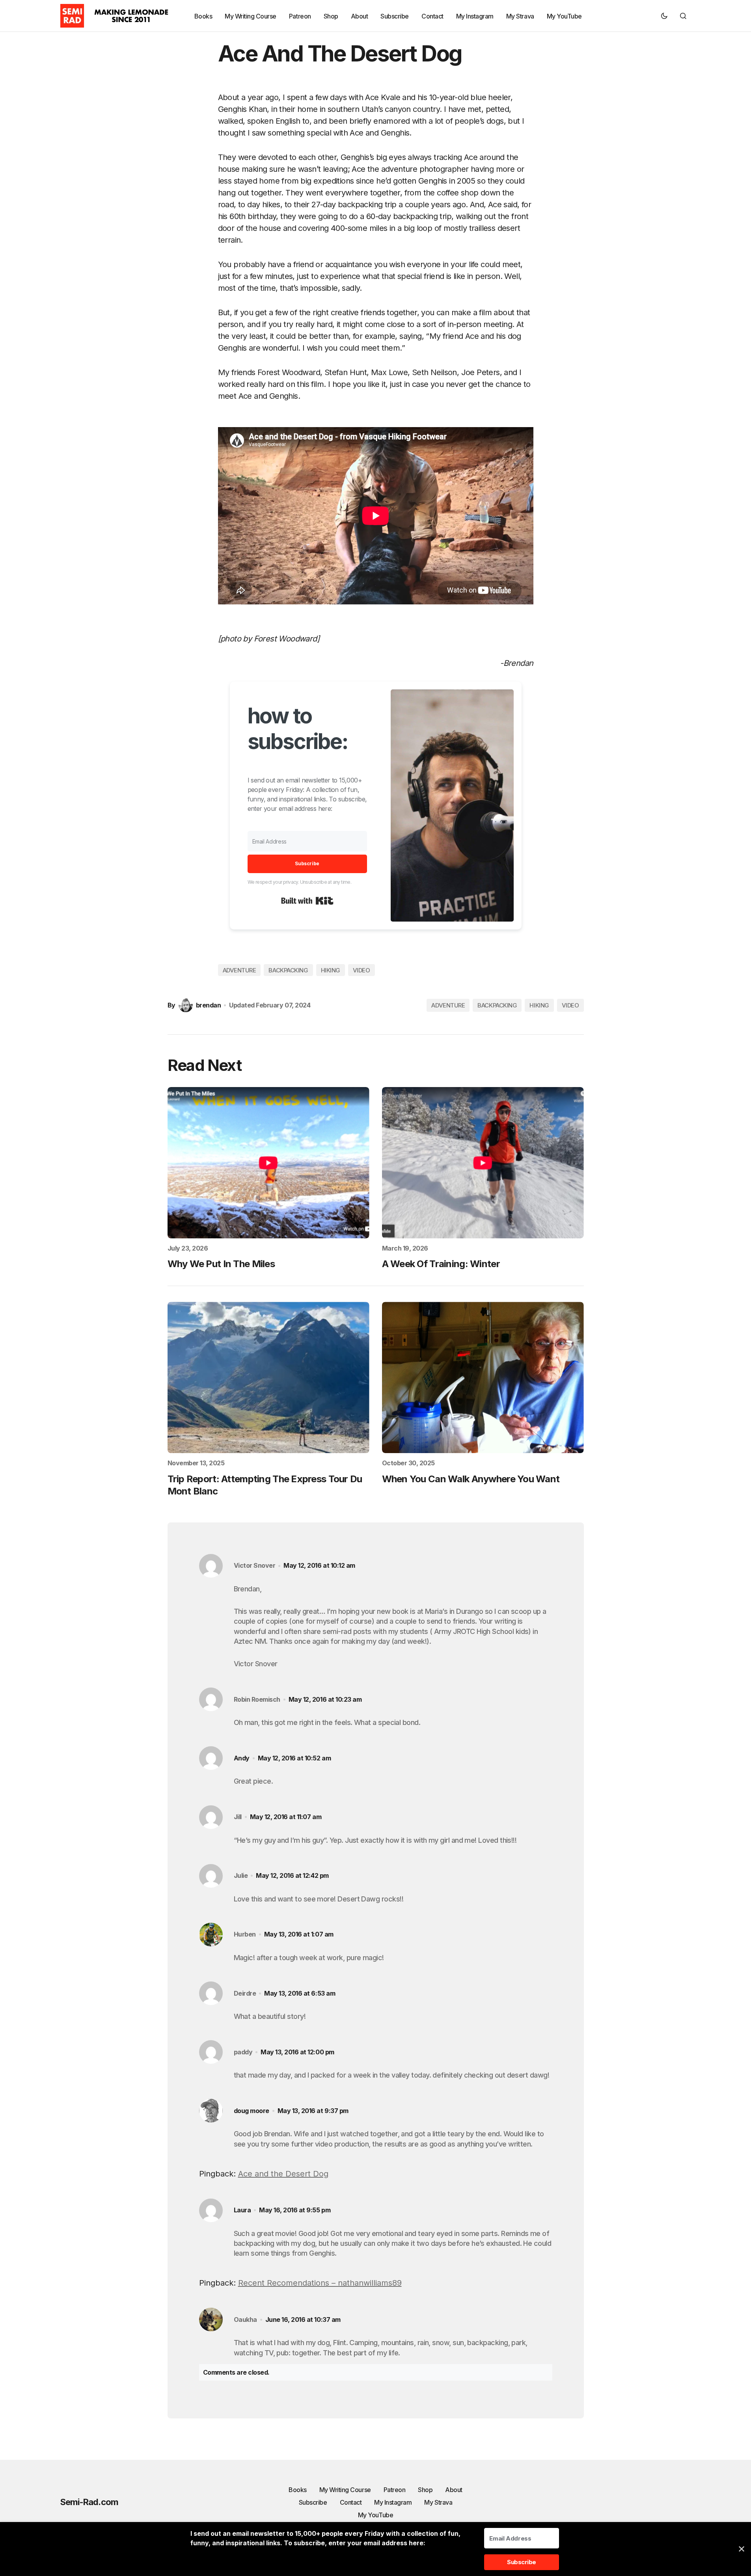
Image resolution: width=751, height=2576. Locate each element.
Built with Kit (307, 901)
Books (298, 2490)
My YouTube (375, 2515)
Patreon (395, 2490)
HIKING (331, 970)
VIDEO (362, 970)
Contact (351, 2502)
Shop (425, 2490)
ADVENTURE (239, 970)
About (454, 2490)
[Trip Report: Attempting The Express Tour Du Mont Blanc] (268, 1377)
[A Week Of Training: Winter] (483, 1163)
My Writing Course (345, 2490)
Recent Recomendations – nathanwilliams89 (320, 2283)
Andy (242, 1758)
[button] (664, 16)
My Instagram (393, 2502)
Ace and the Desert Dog (283, 2174)
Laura (242, 2210)
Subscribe (313, 2502)
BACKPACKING (288, 970)
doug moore (252, 2111)
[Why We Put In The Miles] (268, 1163)
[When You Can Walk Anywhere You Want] (483, 1377)
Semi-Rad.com (89, 2502)
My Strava (438, 2502)
